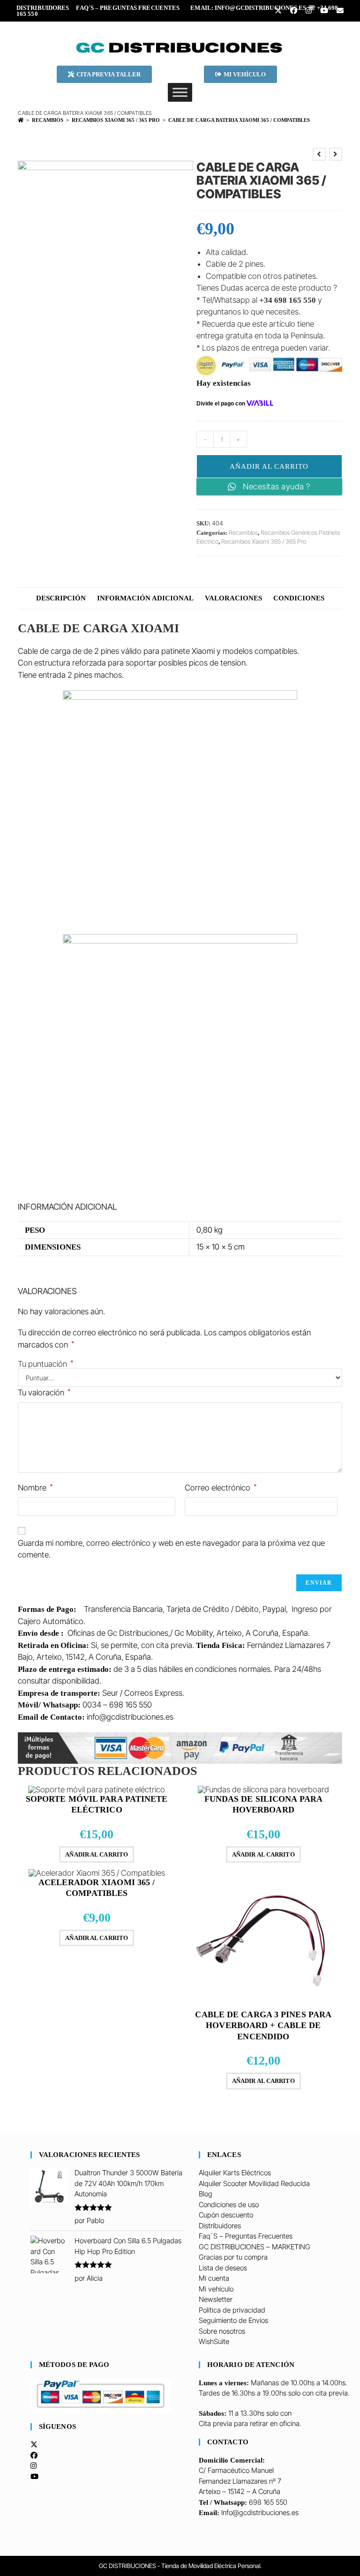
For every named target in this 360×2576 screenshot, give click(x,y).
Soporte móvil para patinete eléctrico (97, 1804)
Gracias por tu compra (233, 2257)
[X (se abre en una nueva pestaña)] (278, 11)
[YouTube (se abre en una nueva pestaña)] (324, 11)
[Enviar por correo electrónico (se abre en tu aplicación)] (338, 11)
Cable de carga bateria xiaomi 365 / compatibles (239, 120)
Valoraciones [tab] (233, 598)
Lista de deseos (223, 2268)
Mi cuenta (214, 2278)
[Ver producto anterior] (319, 154)
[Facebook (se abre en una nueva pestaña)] (293, 11)
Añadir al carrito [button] (97, 1854)
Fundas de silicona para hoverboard (263, 1804)
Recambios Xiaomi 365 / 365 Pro (264, 541)
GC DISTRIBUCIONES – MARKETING (255, 2247)
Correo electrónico (221, 1487)
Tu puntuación (46, 1364)
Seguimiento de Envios (233, 2320)
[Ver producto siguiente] (336, 154)
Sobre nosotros (222, 2331)
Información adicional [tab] (145, 598)
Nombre (35, 1487)
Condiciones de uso (229, 2205)
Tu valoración (44, 1392)
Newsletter (216, 2299)
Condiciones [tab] (299, 598)
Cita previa (215, 2423)
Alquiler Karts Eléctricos (235, 2173)
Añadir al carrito (269, 466)
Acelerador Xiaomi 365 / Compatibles (97, 1888)
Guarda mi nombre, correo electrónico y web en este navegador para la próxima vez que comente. (171, 1549)
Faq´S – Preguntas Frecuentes (128, 8)
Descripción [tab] (61, 598)
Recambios (243, 532)
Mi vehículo (216, 2289)
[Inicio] (21, 120)
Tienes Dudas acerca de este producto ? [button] (267, 288)
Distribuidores (43, 8)
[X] (34, 2445)
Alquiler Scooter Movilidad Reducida (254, 2183)
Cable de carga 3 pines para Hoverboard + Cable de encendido (263, 2026)
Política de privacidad (232, 2310)
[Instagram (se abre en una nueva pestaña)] (308, 11)
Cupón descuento (226, 2215)
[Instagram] (34, 2466)
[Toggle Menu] (180, 92)
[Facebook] (34, 2455)
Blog (206, 2194)
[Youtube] (34, 2476)
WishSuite (214, 2341)
